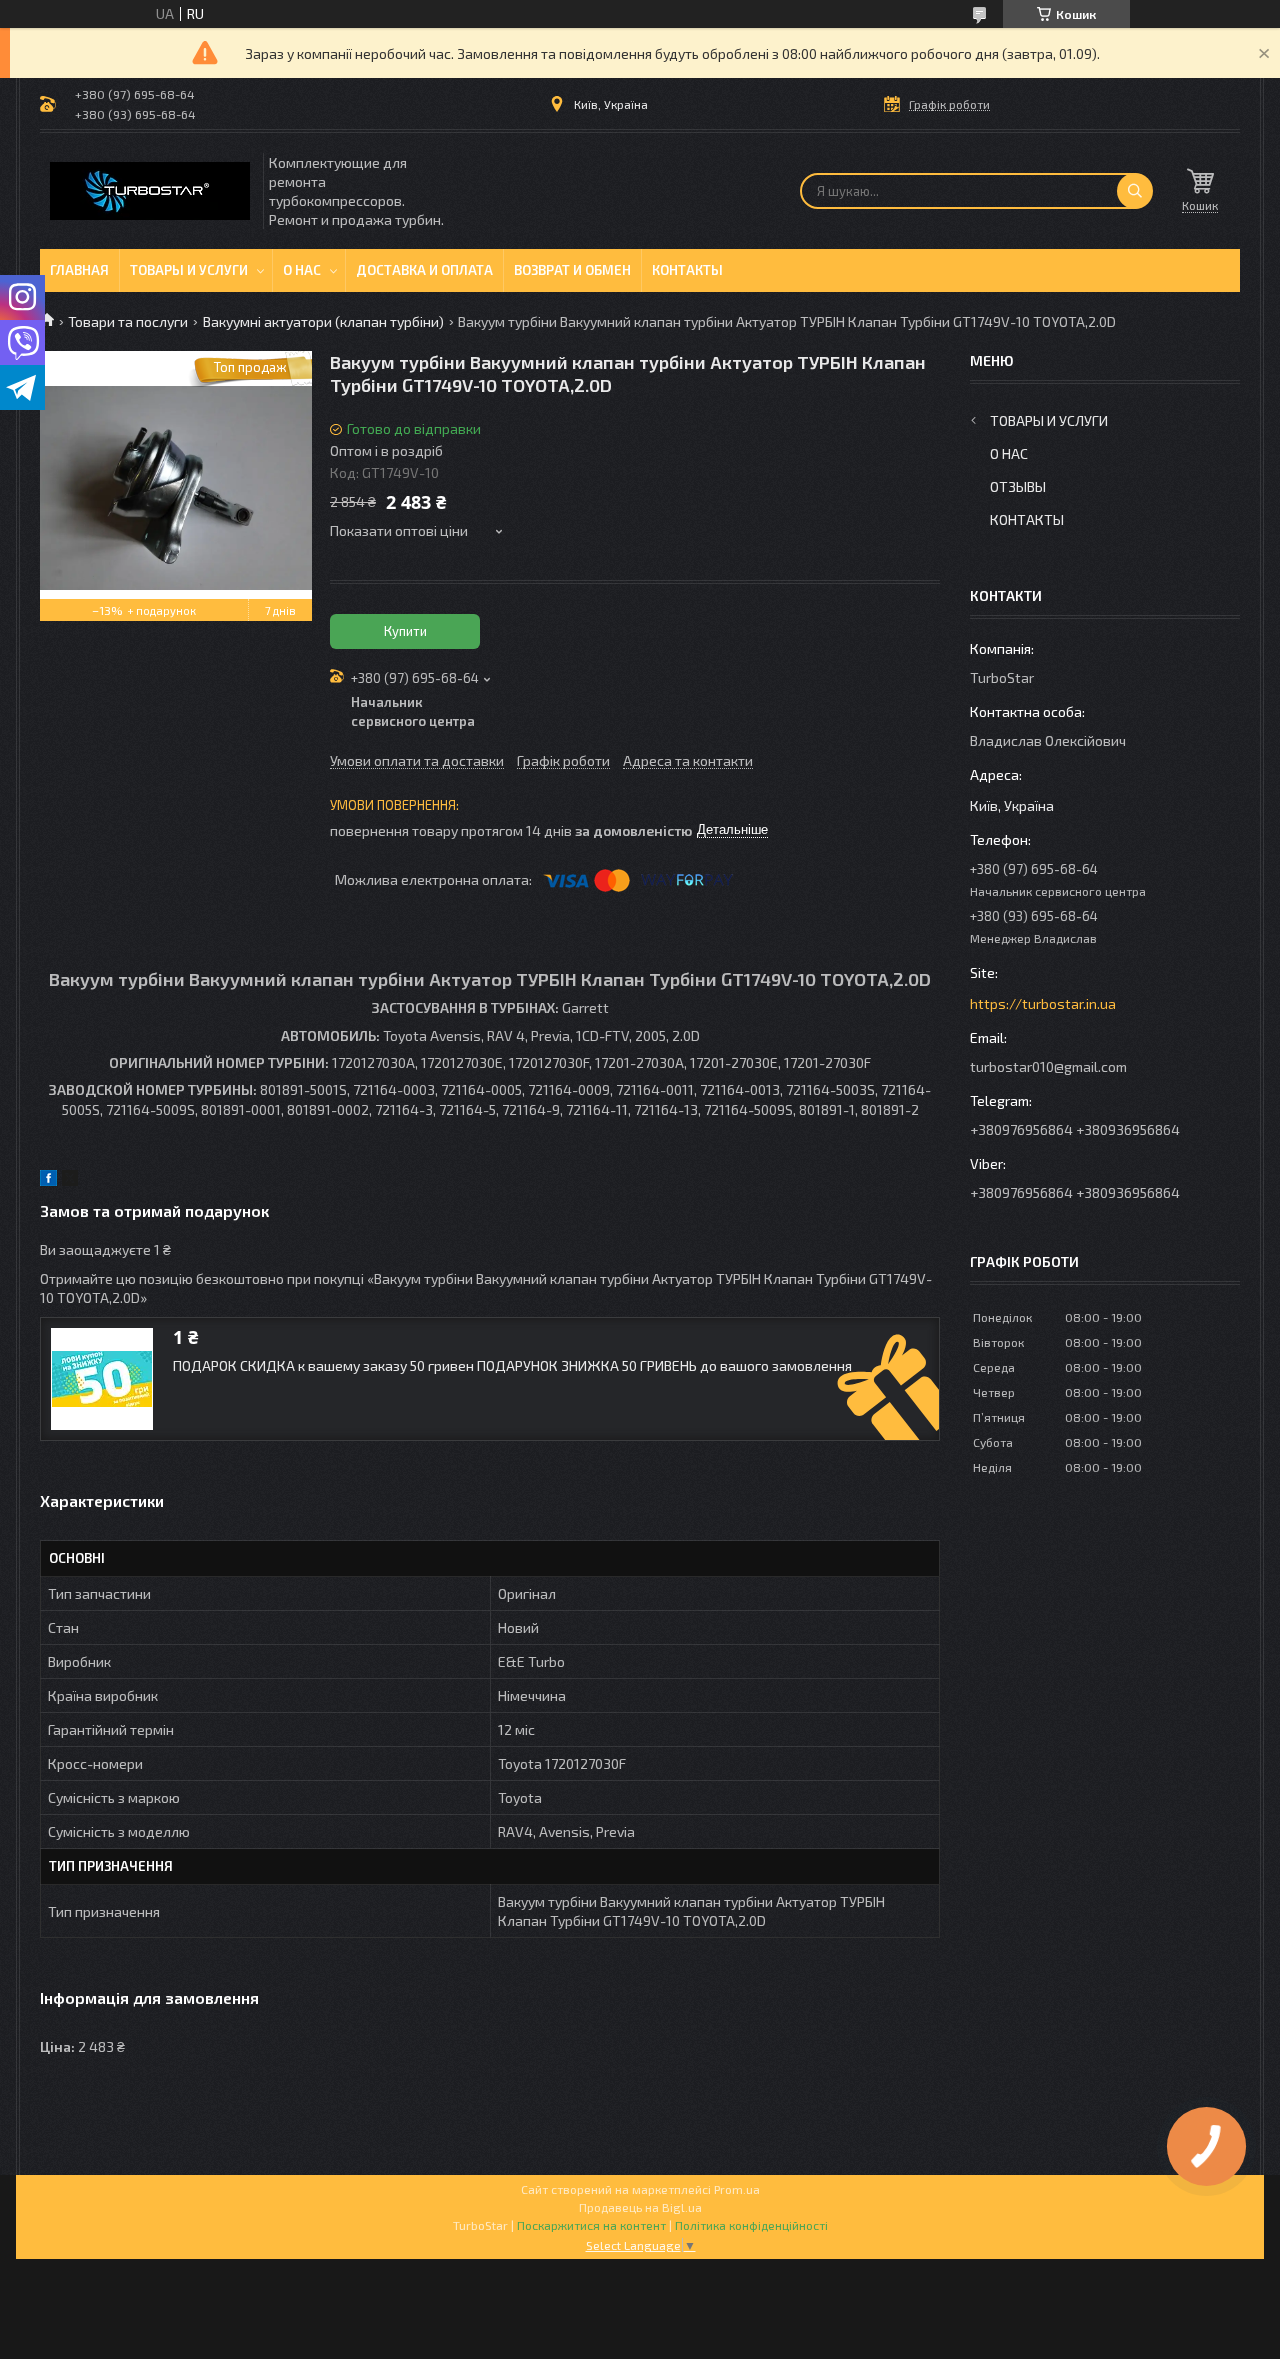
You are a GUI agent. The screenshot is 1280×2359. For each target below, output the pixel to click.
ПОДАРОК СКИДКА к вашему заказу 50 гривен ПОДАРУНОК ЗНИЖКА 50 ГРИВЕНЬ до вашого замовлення (512, 1365)
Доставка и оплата (424, 270)
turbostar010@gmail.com (1048, 1066)
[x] (70, 1180)
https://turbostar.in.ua (1043, 1003)
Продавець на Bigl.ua (640, 2207)
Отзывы (1018, 486)
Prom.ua (737, 2189)
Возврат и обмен (572, 270)
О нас (302, 270)
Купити (405, 631)
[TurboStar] (150, 191)
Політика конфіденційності (751, 2225)
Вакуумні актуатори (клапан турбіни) (323, 321)
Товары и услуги (189, 270)
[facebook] (48, 1180)
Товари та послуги (128, 321)
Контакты (687, 270)
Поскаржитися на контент (591, 2225)
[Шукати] (1135, 191)
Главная (79, 270)
